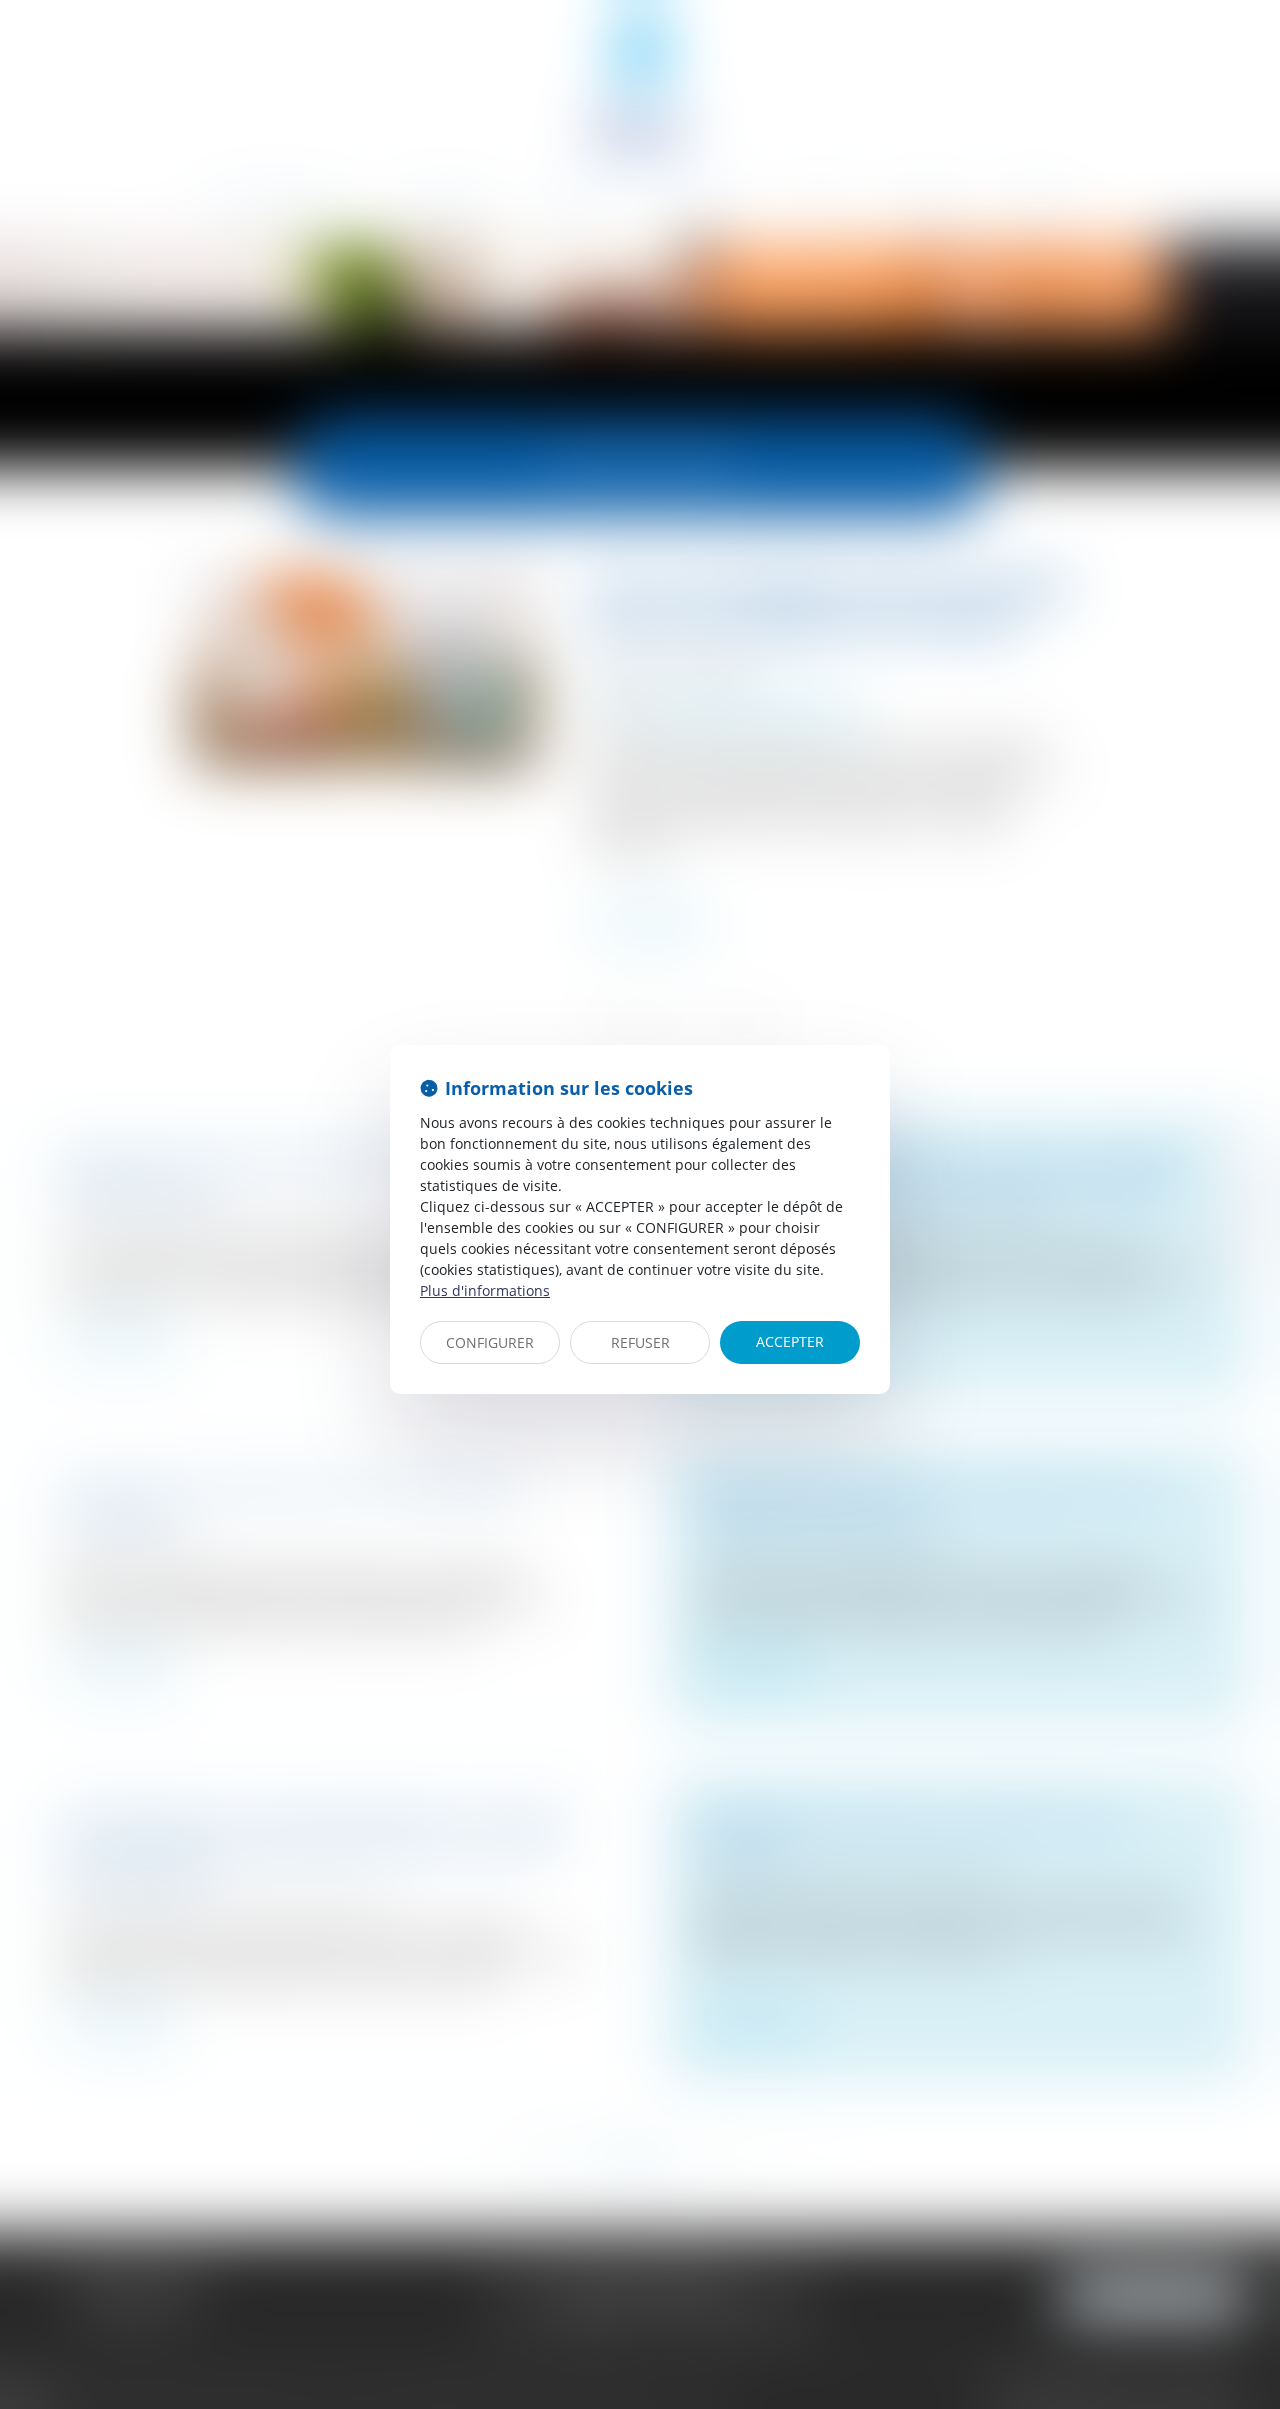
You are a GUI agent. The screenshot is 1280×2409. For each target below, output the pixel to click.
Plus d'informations (485, 1290)
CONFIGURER (490, 1342)
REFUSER (640, 1342)
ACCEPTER (790, 1341)
